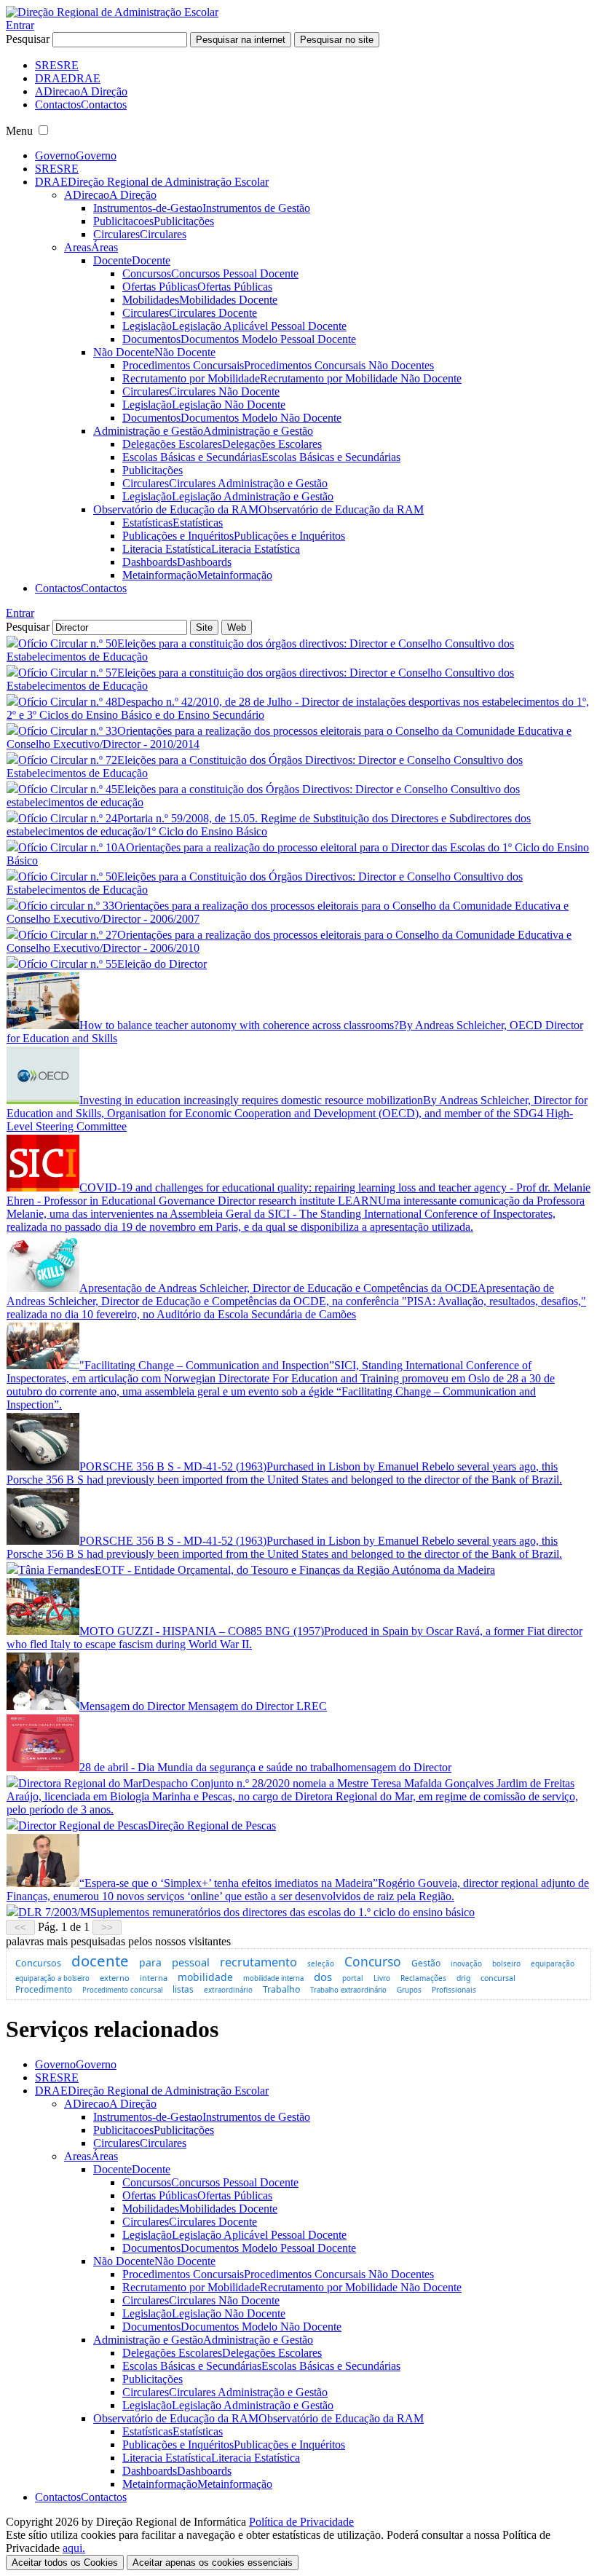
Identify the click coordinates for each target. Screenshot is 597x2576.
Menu (19, 131)
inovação (466, 1963)
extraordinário (228, 1990)
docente (100, 1961)
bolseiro (506, 1963)
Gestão (426, 1963)
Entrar (20, 25)
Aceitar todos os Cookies (65, 2563)
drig (463, 1978)
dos (323, 1977)
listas (183, 1989)
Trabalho (281, 1989)
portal (353, 1978)
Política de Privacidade (301, 2522)
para (150, 1962)
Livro (382, 1978)
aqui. (74, 2548)
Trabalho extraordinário (348, 1990)
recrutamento (258, 1962)
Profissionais (454, 1990)
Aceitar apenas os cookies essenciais (213, 2563)
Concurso (373, 1961)
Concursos (38, 1963)
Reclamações (423, 1978)
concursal (498, 1978)
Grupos (409, 1990)
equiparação (553, 1963)
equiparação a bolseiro (52, 1978)
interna (154, 1978)
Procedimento (44, 1989)
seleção (321, 1963)
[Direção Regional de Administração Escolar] (112, 12)
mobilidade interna (273, 1978)
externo (115, 1978)
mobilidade (205, 1977)
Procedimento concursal (122, 1990)
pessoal (191, 1962)
